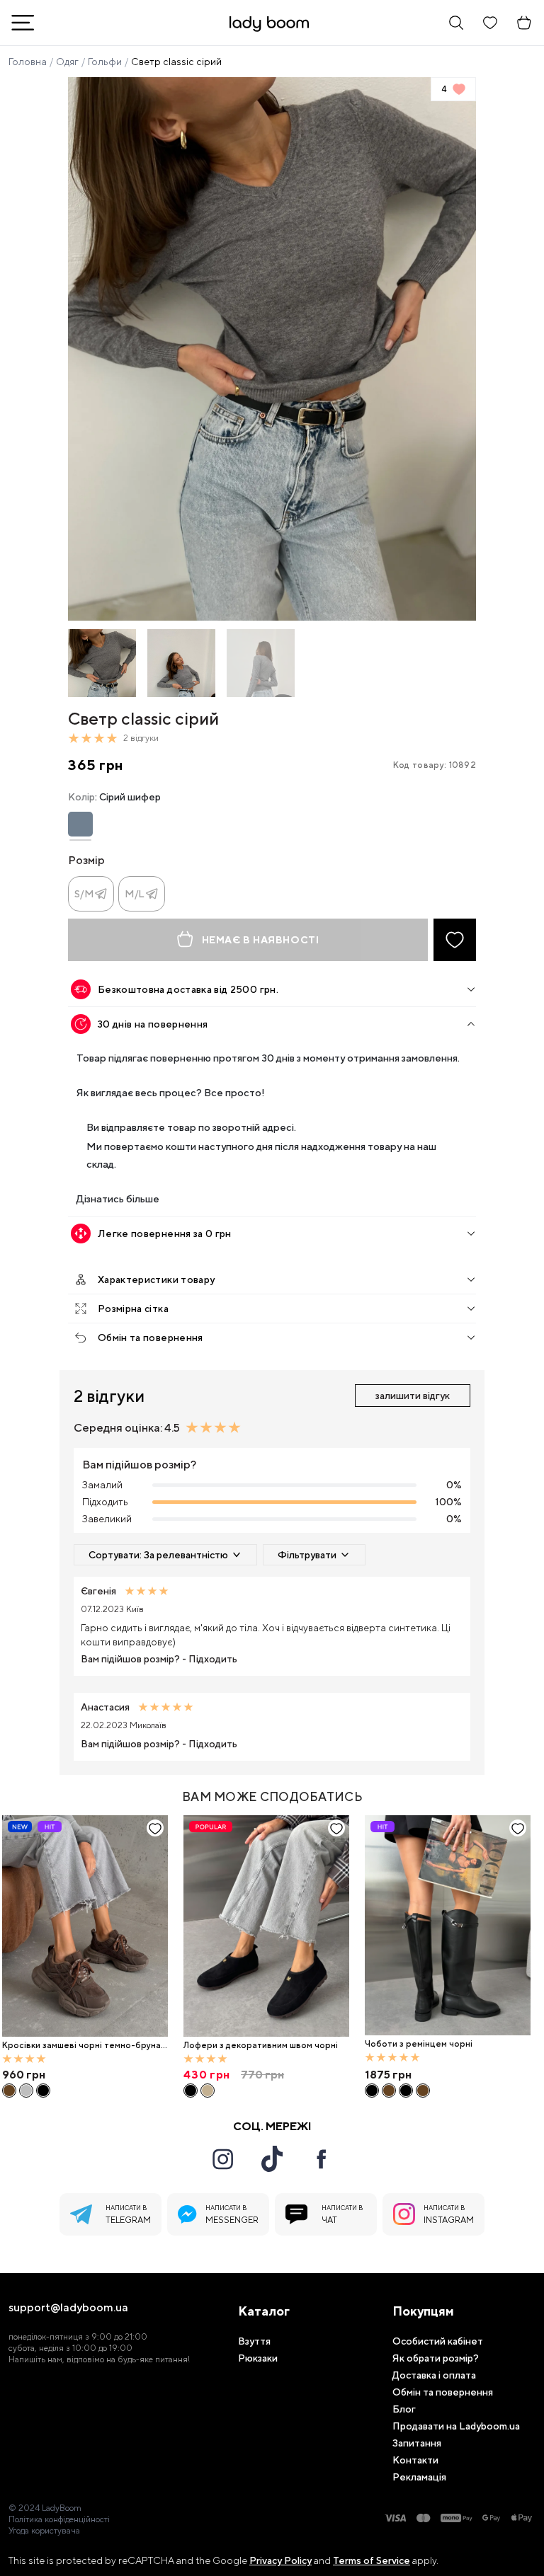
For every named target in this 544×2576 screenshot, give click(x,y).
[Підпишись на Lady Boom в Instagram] (222, 2159)
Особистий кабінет (438, 2341)
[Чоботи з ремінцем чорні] (448, 1926)
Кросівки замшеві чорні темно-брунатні (84, 2046)
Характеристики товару (156, 1280)
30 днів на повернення (153, 1024)
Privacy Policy (280, 2560)
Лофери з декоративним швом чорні (261, 2045)
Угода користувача (44, 2531)
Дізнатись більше (118, 1198)
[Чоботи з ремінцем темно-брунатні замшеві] (423, 2091)
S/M (84, 894)
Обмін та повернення (151, 1338)
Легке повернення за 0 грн (165, 1234)
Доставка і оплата (434, 2375)
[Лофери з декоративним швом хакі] (208, 2091)
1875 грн (388, 2075)
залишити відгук (413, 1396)
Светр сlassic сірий (176, 62)
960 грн (24, 2075)
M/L (135, 894)
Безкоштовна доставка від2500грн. (188, 989)
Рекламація (419, 2477)
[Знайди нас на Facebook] (322, 2159)
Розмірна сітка (133, 1309)
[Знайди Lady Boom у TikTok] (272, 2158)
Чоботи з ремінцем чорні (419, 2044)
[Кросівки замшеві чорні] (43, 2091)
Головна (28, 62)
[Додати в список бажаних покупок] (455, 940)
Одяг (67, 62)
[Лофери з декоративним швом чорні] (266, 1926)
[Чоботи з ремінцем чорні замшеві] (406, 2091)
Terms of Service (372, 2560)
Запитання (417, 2443)
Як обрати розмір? (436, 2358)
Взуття (254, 2341)
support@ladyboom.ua (68, 2308)
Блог (404, 2409)
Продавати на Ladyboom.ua (456, 2426)
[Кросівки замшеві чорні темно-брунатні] (85, 1926)
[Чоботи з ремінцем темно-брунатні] (389, 2091)
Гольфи (105, 62)
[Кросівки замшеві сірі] (26, 2091)
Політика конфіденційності (59, 2519)
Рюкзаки (258, 2358)
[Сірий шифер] (80, 824)
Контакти (415, 2460)
